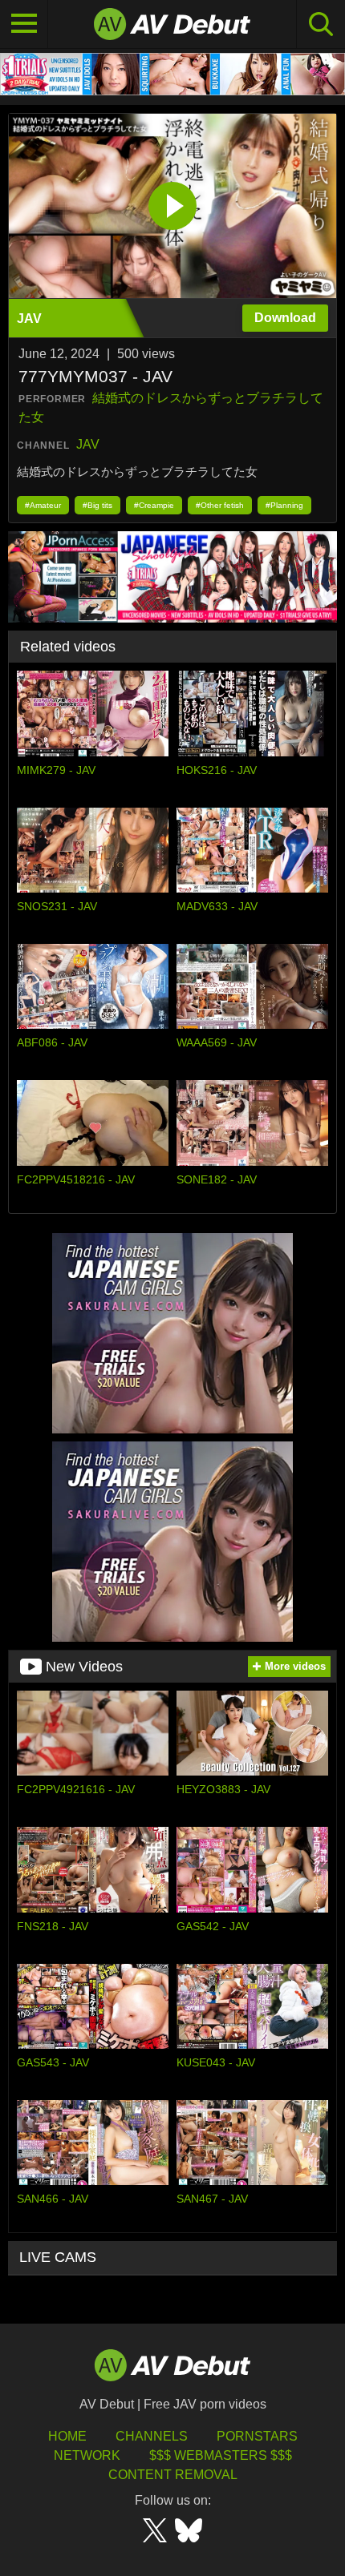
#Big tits (97, 505)
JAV (88, 444)
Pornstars (257, 2436)
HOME (67, 2436)
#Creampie (154, 505)
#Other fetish (220, 505)
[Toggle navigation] (24, 24)
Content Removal (173, 2475)
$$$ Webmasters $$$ (221, 2455)
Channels (152, 2436)
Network (87, 2455)
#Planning (284, 505)
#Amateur (43, 505)
